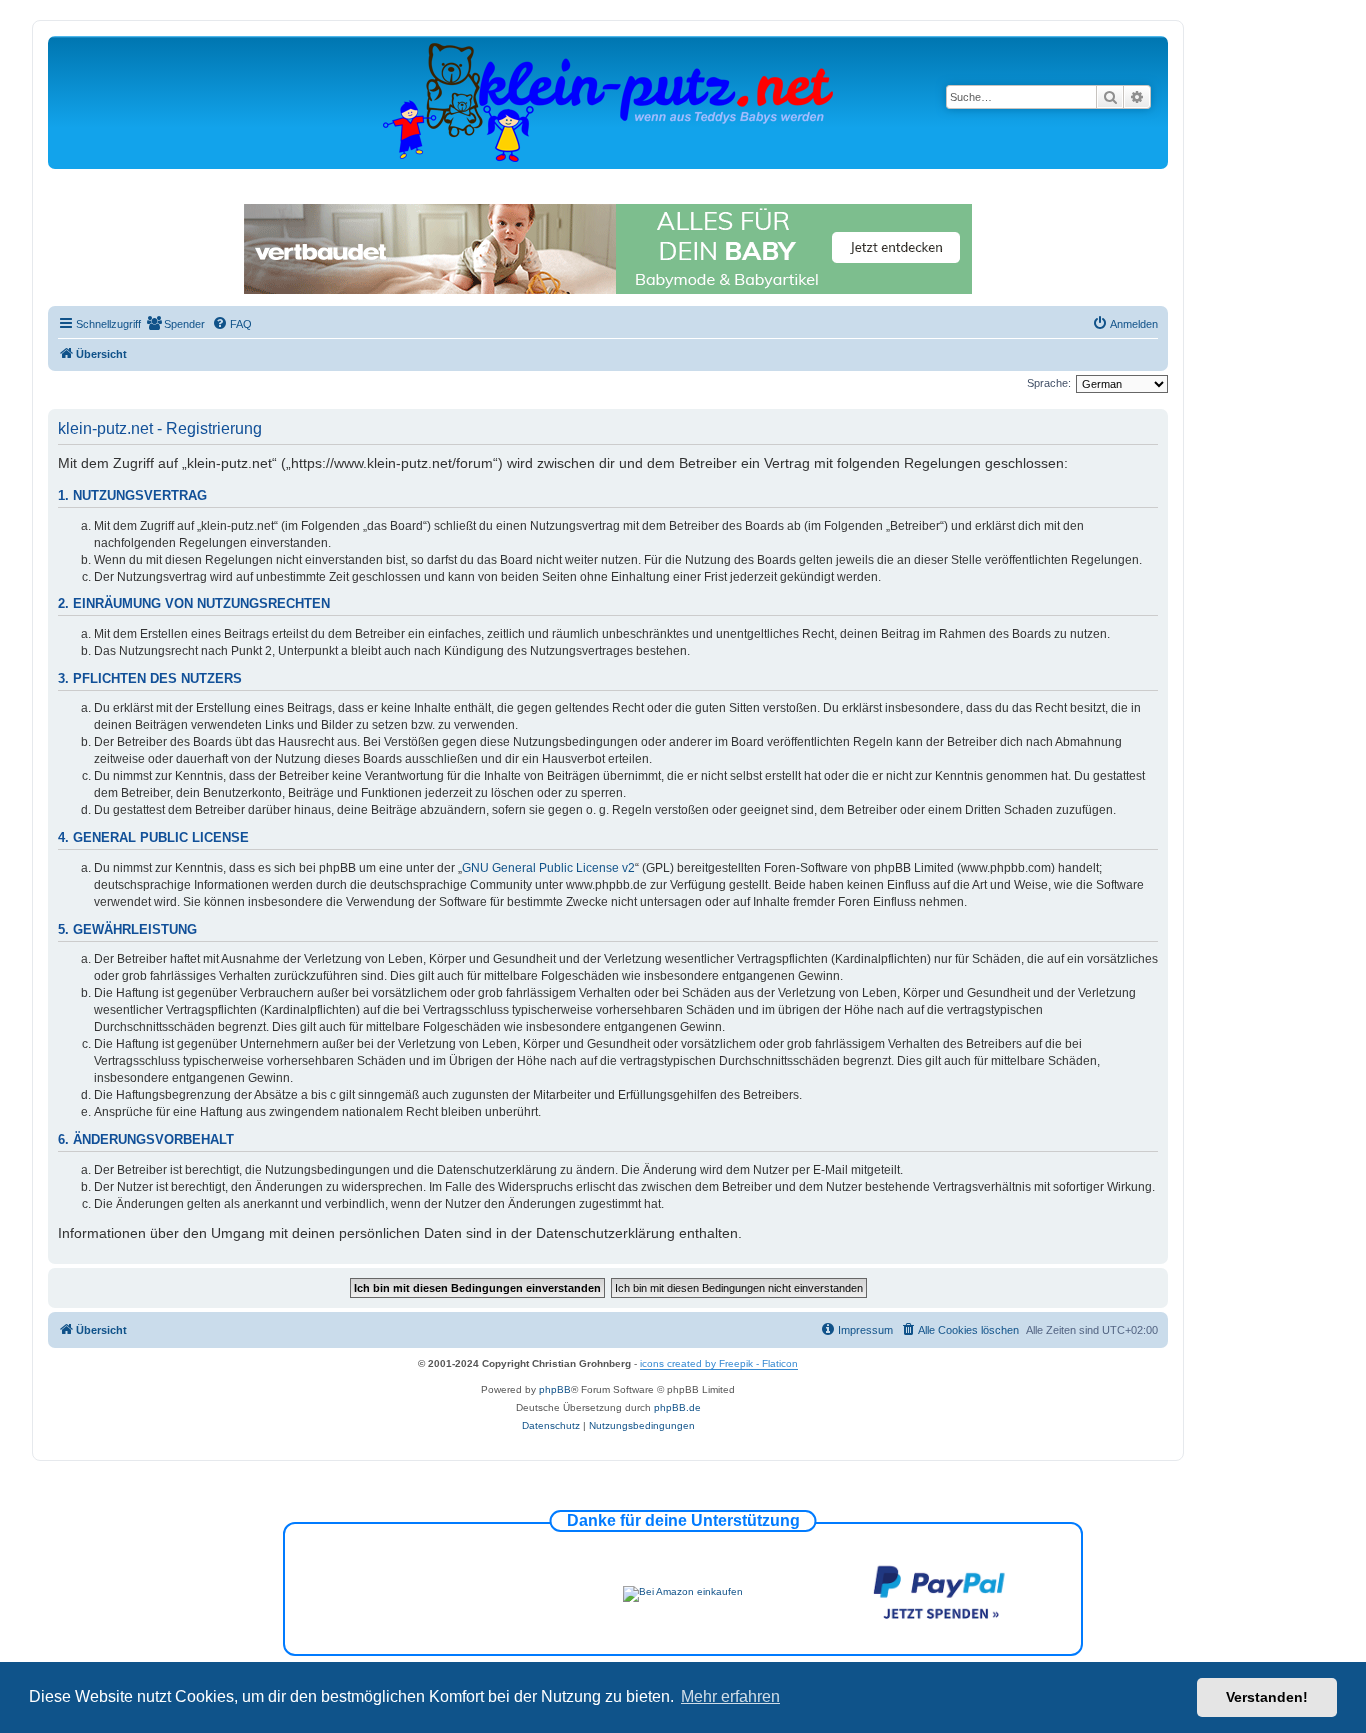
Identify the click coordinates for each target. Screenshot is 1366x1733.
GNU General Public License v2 (548, 868)
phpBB (555, 1389)
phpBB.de (677, 1407)
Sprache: (1049, 383)
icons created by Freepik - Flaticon (719, 1363)
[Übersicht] (608, 101)
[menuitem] (175, 324)
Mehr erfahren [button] (730, 1696)
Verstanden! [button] (1267, 1697)
